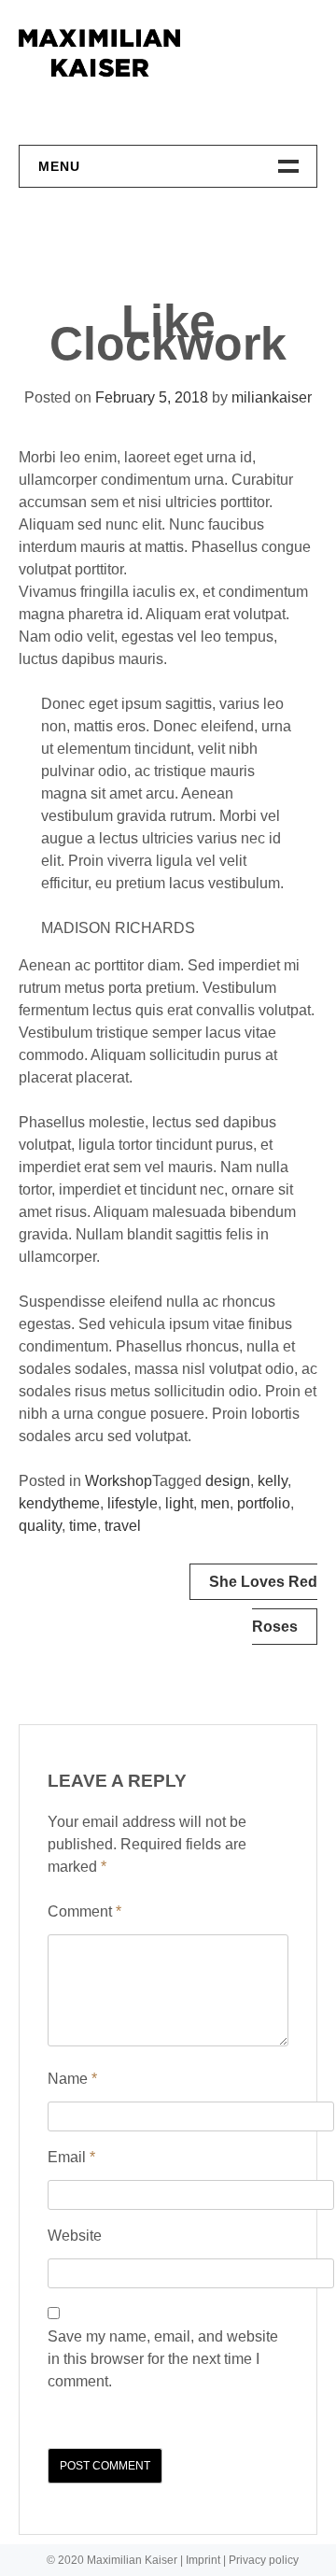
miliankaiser (272, 397)
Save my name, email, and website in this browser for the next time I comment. (163, 2359)
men (215, 1503)
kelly (273, 1481)
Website (75, 2236)
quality (40, 1526)
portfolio (264, 1503)
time (83, 1526)
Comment (84, 1911)
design (228, 1481)
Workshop (119, 1481)
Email (71, 2157)
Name (72, 2079)
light (179, 1503)
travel (123, 1526)
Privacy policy (264, 2560)
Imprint (203, 2560)
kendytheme (59, 1503)
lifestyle (133, 1503)
